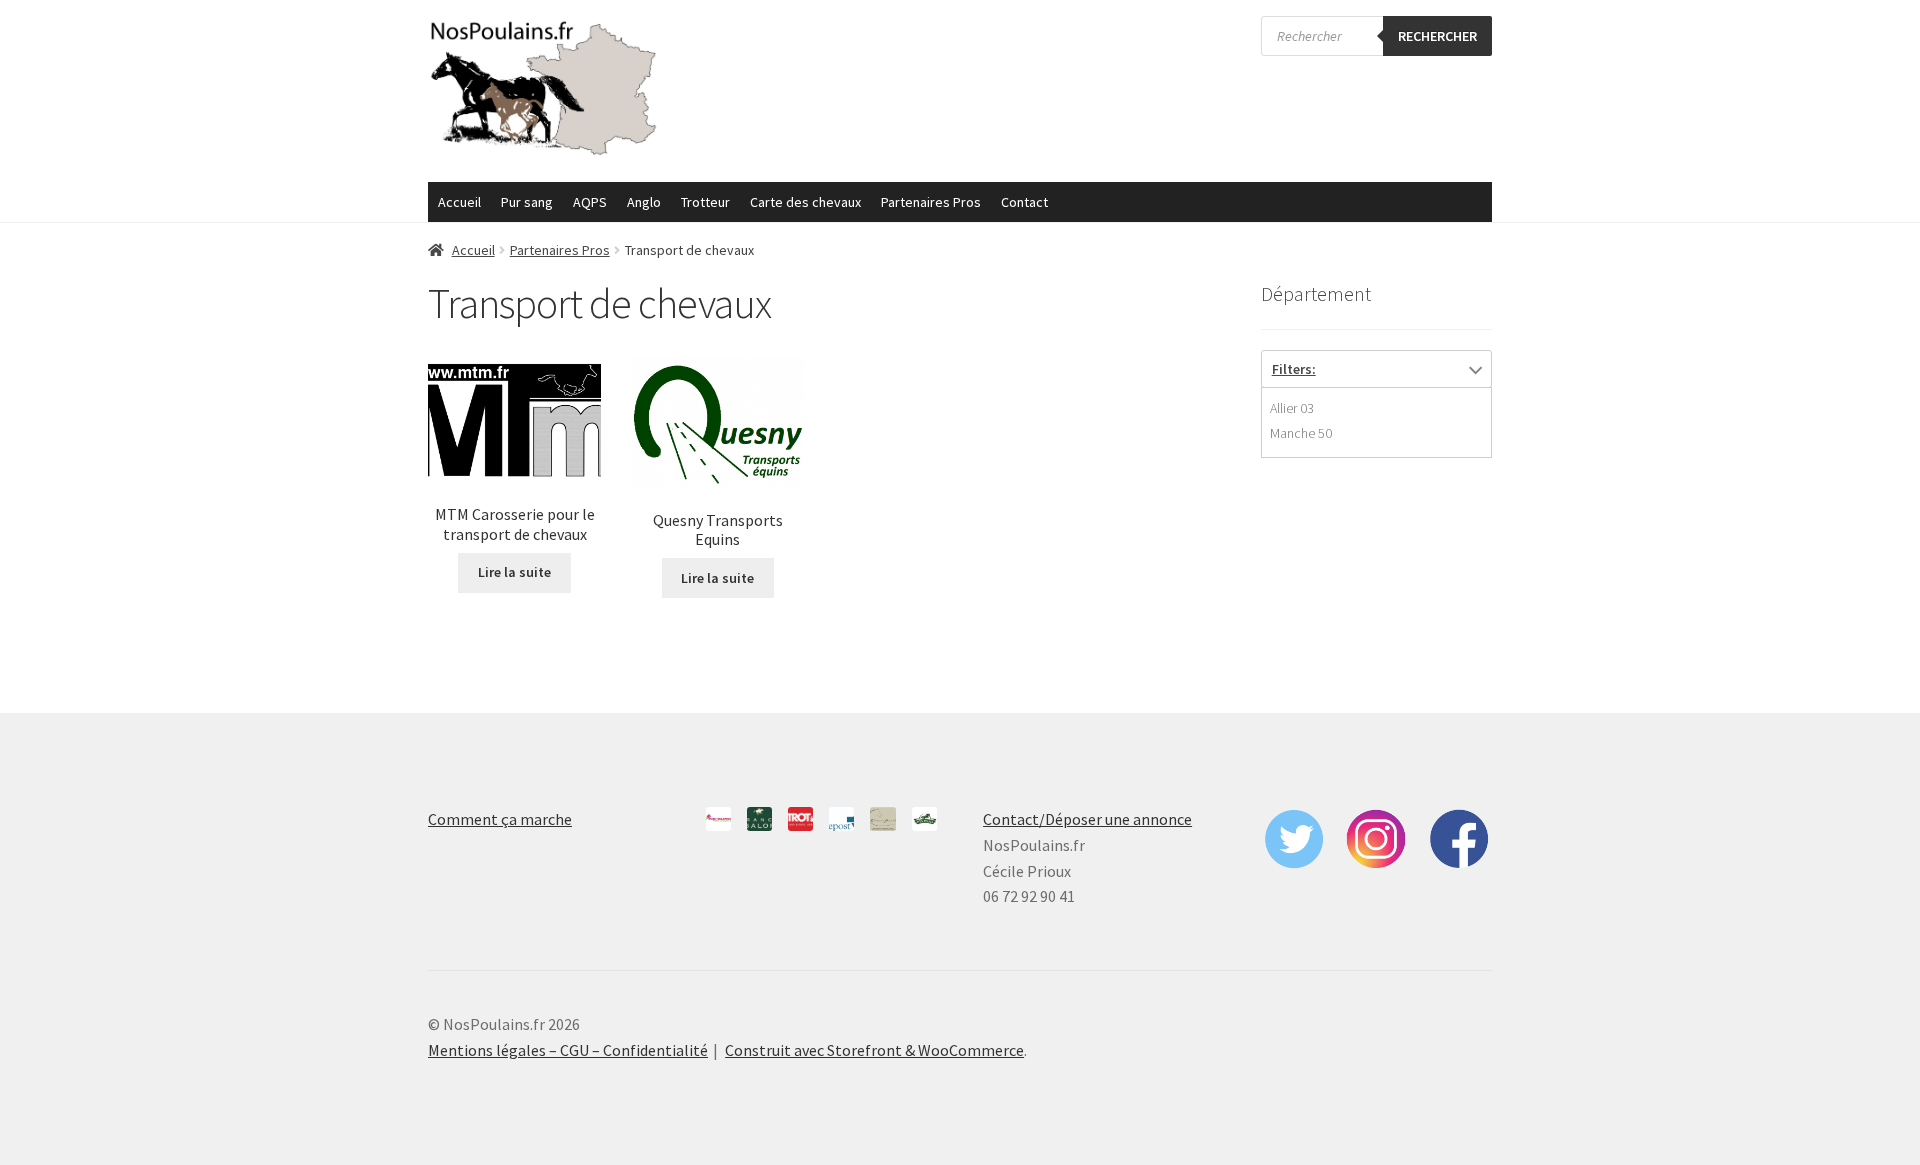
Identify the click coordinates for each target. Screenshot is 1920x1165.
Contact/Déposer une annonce (1087, 819)
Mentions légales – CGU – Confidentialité (568, 1050)
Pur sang (527, 202)
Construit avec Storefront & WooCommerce (874, 1050)
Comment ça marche (500, 819)
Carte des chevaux (805, 202)
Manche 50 (1301, 433)
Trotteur (705, 202)
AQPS (590, 202)
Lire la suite (514, 572)
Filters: (1294, 369)
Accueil (459, 202)
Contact (1024, 202)
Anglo (644, 202)
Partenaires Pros (931, 202)
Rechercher (1437, 36)
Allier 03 (1292, 408)
